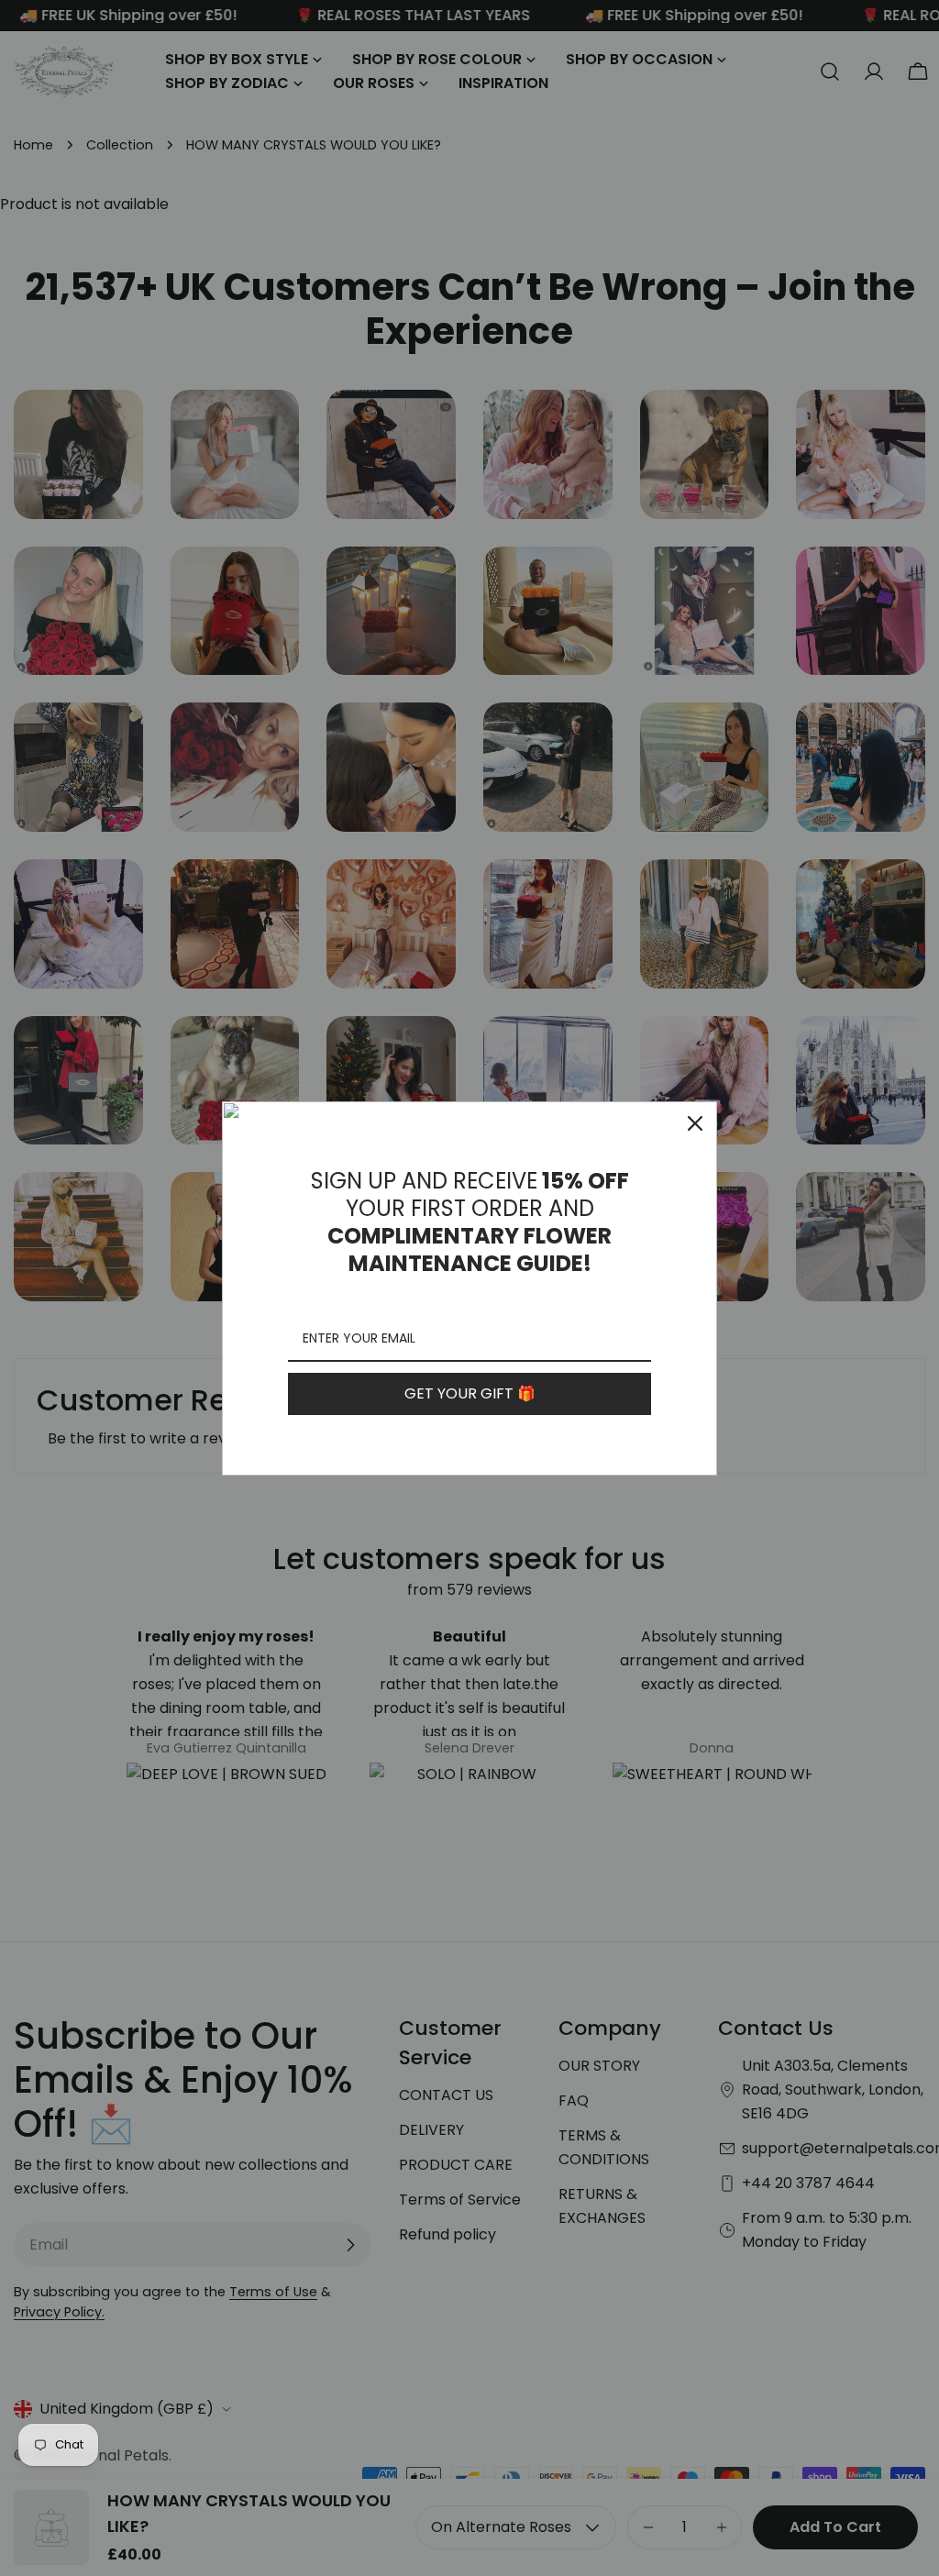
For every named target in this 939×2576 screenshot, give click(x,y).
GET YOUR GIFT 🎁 (470, 1393)
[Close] (695, 1123)
